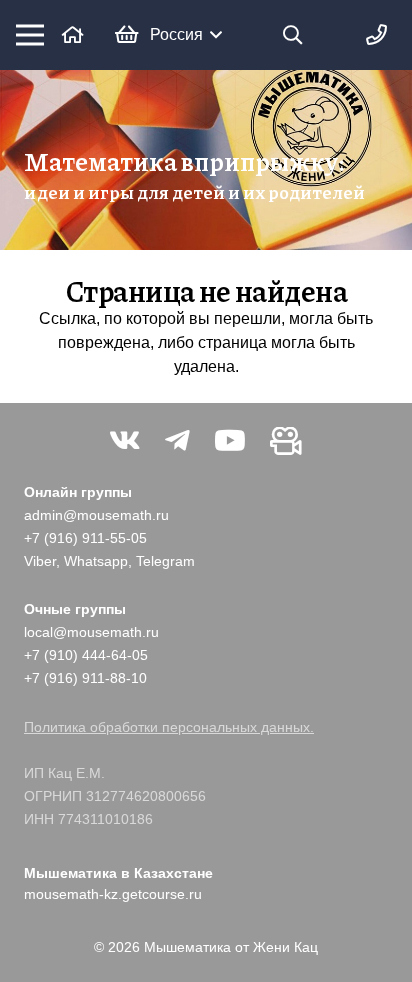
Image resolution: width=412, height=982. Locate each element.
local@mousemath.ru (91, 632)
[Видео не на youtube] (286, 441)
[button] (186, 35)
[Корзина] (127, 35)
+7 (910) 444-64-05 (86, 655)
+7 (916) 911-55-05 (85, 538)
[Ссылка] (73, 34)
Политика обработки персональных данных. (169, 727)
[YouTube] (230, 441)
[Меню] (30, 35)
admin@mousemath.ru (96, 515)
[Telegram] (177, 441)
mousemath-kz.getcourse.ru (113, 894)
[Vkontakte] (125, 441)
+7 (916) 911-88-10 (85, 678)
